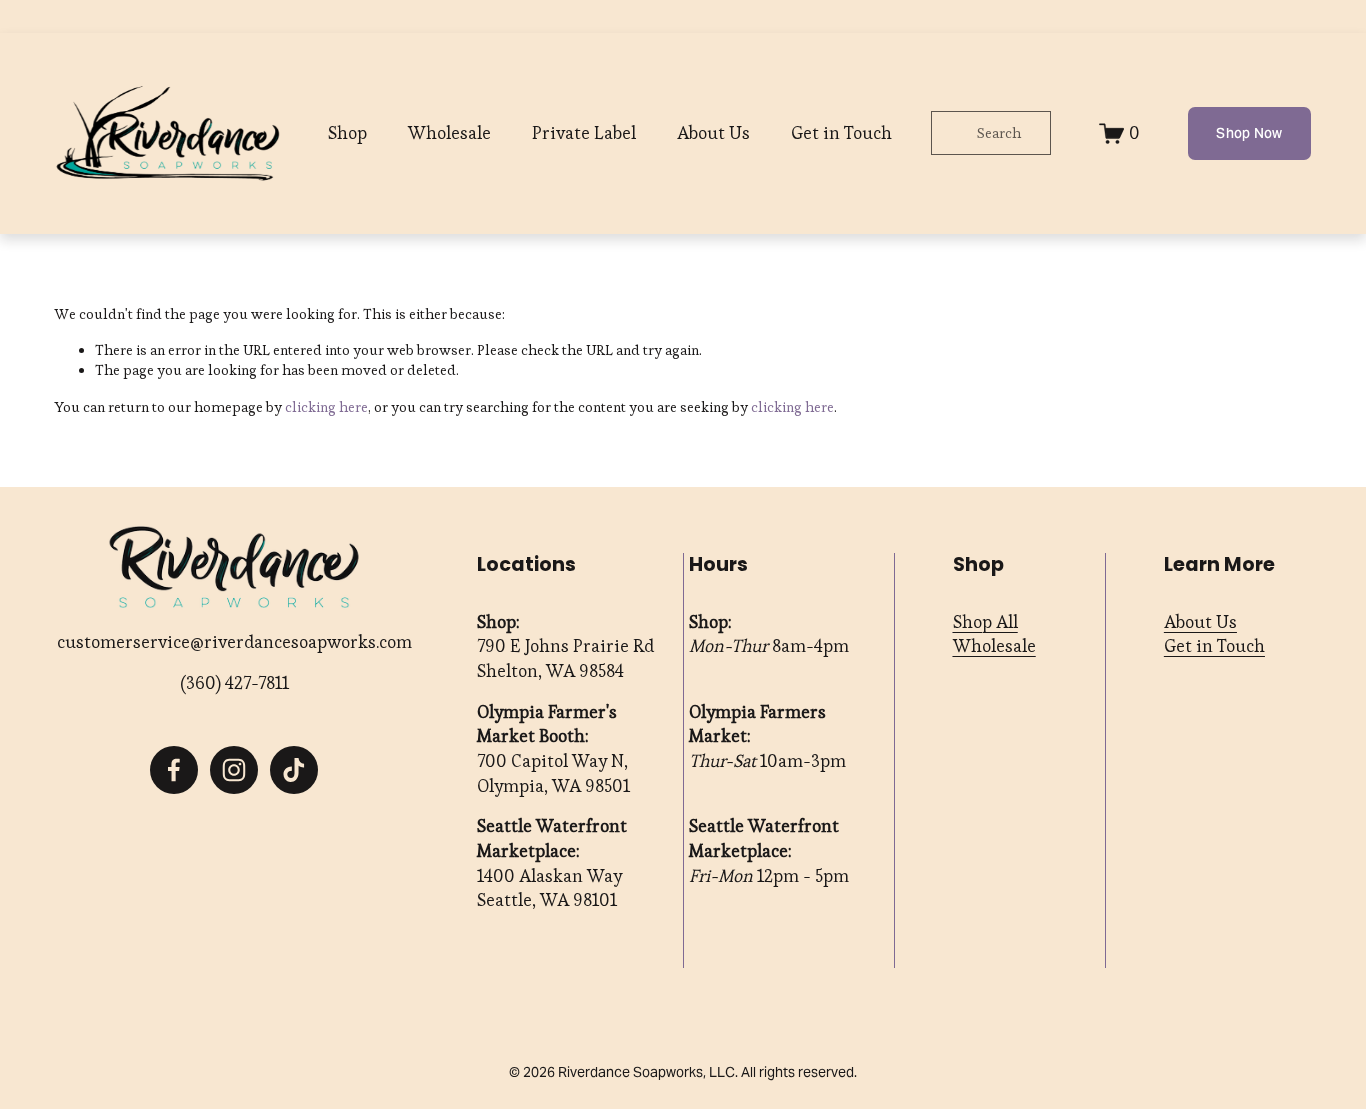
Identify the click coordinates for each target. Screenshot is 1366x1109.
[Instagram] (234, 770)
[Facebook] (174, 770)
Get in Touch (841, 133)
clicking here (326, 407)
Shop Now (1249, 133)
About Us (713, 133)
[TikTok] (294, 770)
